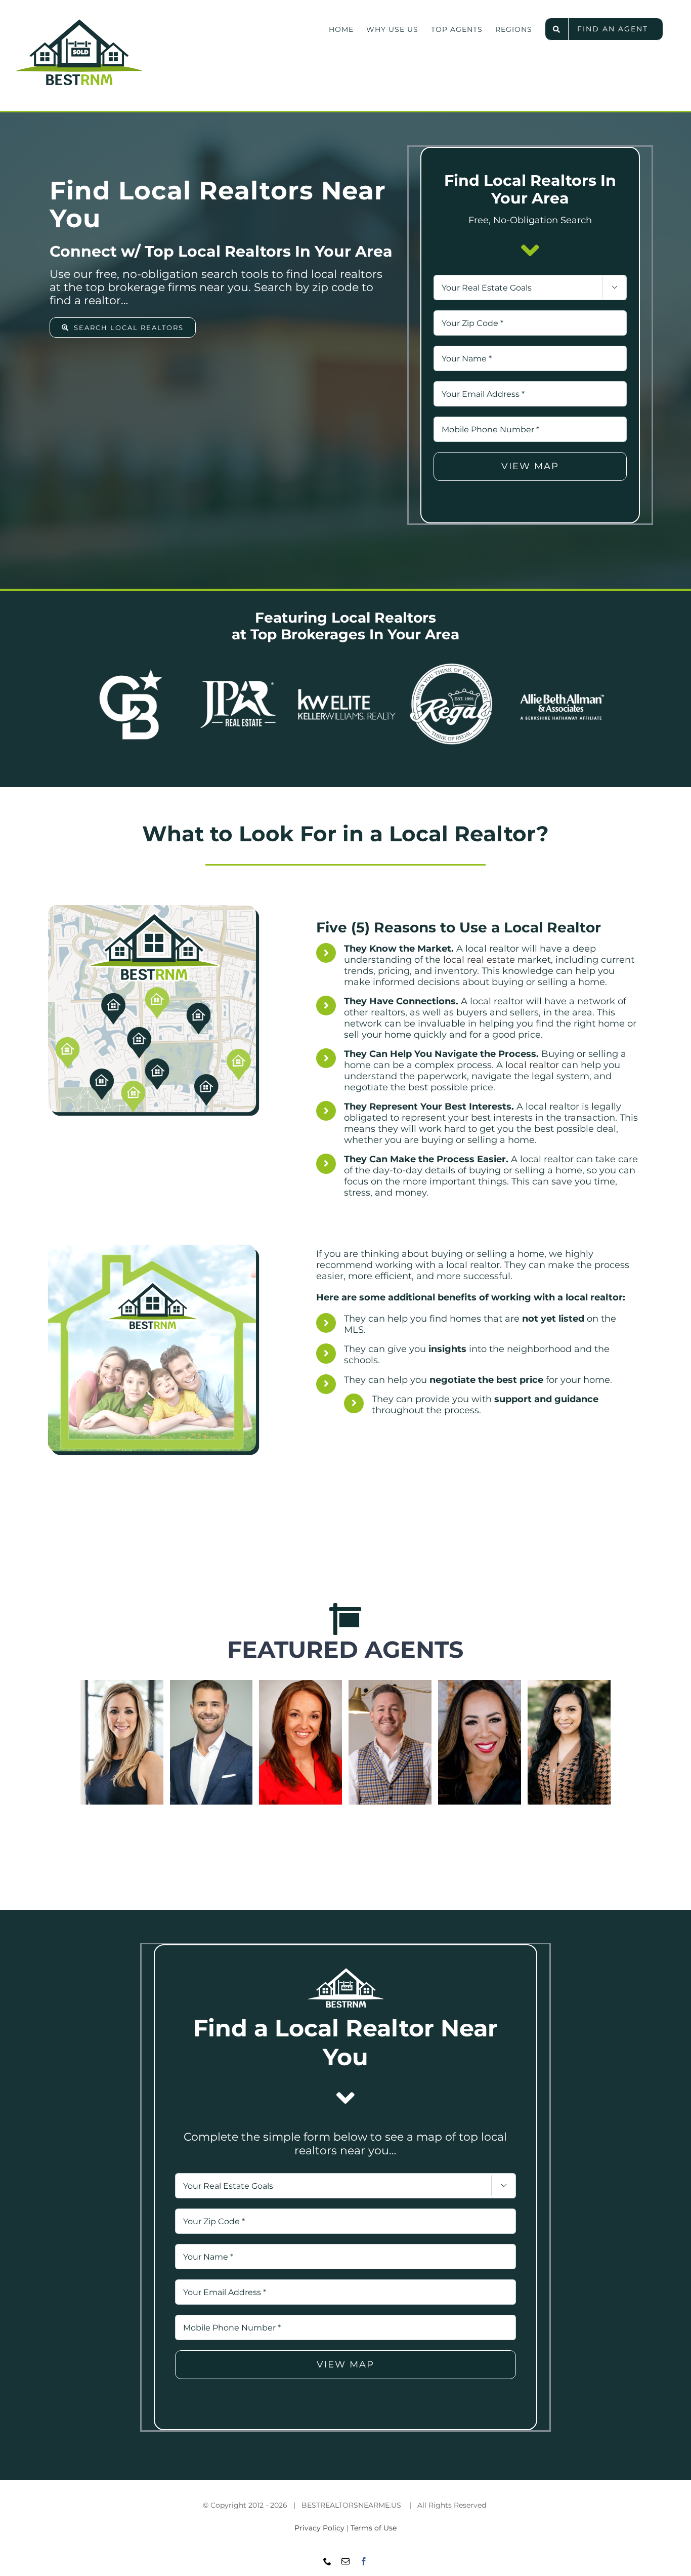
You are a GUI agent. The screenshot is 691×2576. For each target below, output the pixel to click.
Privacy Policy (319, 2528)
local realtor (532, 1065)
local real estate (479, 960)
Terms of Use (374, 2528)
